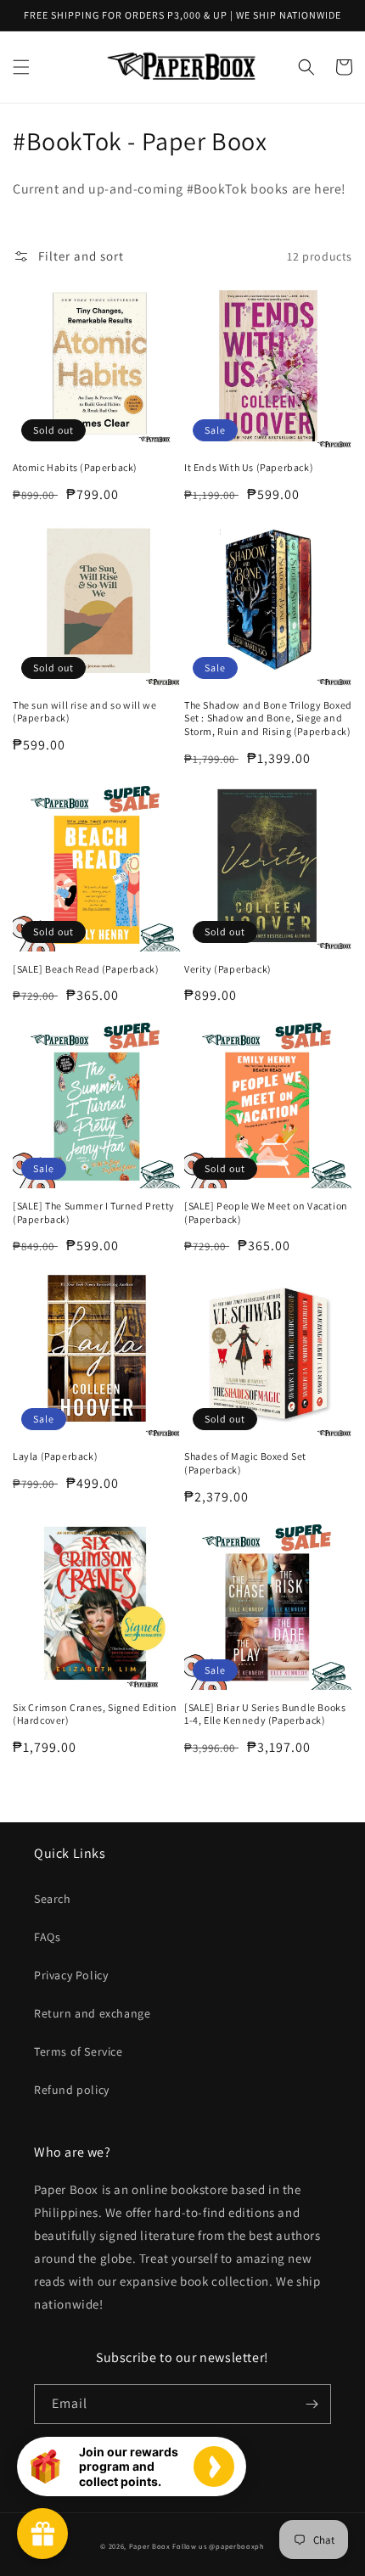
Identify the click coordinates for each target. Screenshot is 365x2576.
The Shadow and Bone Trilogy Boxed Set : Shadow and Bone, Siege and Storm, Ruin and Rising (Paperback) (268, 718)
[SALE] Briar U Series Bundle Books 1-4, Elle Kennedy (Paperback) (265, 1714)
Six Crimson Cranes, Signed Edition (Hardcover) (95, 1714)
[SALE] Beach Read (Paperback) (86, 969)
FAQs (47, 1937)
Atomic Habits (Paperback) (75, 467)
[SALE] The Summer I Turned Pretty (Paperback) (94, 1212)
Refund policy (72, 2090)
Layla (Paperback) (55, 1456)
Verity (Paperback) (228, 969)
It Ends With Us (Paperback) (249, 467)
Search (53, 1899)
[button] (21, 67)
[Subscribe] (312, 2404)
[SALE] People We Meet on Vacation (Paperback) (266, 1212)
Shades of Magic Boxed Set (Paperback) (245, 1463)
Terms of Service (79, 2051)
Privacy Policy (71, 1975)
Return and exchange (92, 2013)
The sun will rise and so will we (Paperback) (84, 712)
